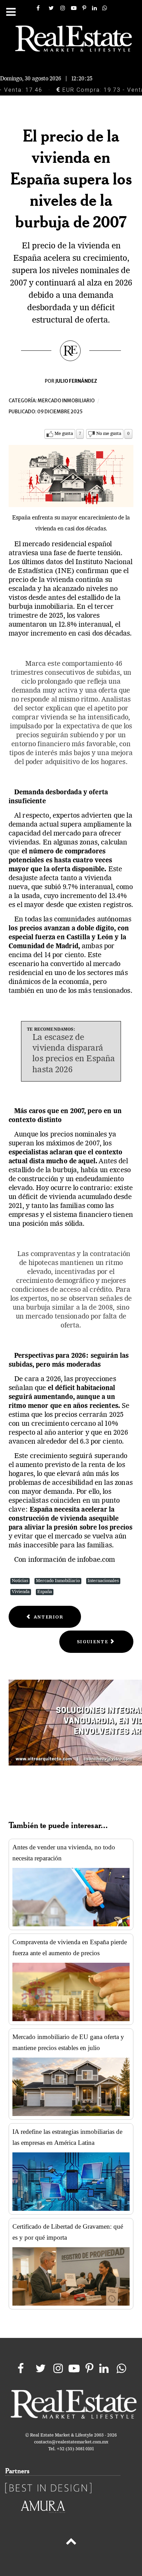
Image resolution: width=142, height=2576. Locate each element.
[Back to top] (71, 2543)
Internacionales (103, 1581)
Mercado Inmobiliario (58, 1581)
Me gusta (64, 434)
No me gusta (109, 434)
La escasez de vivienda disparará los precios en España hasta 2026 (74, 1054)
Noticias (20, 1581)
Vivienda (21, 1592)
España (45, 1592)
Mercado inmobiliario (66, 401)
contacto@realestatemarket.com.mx (71, 2442)
